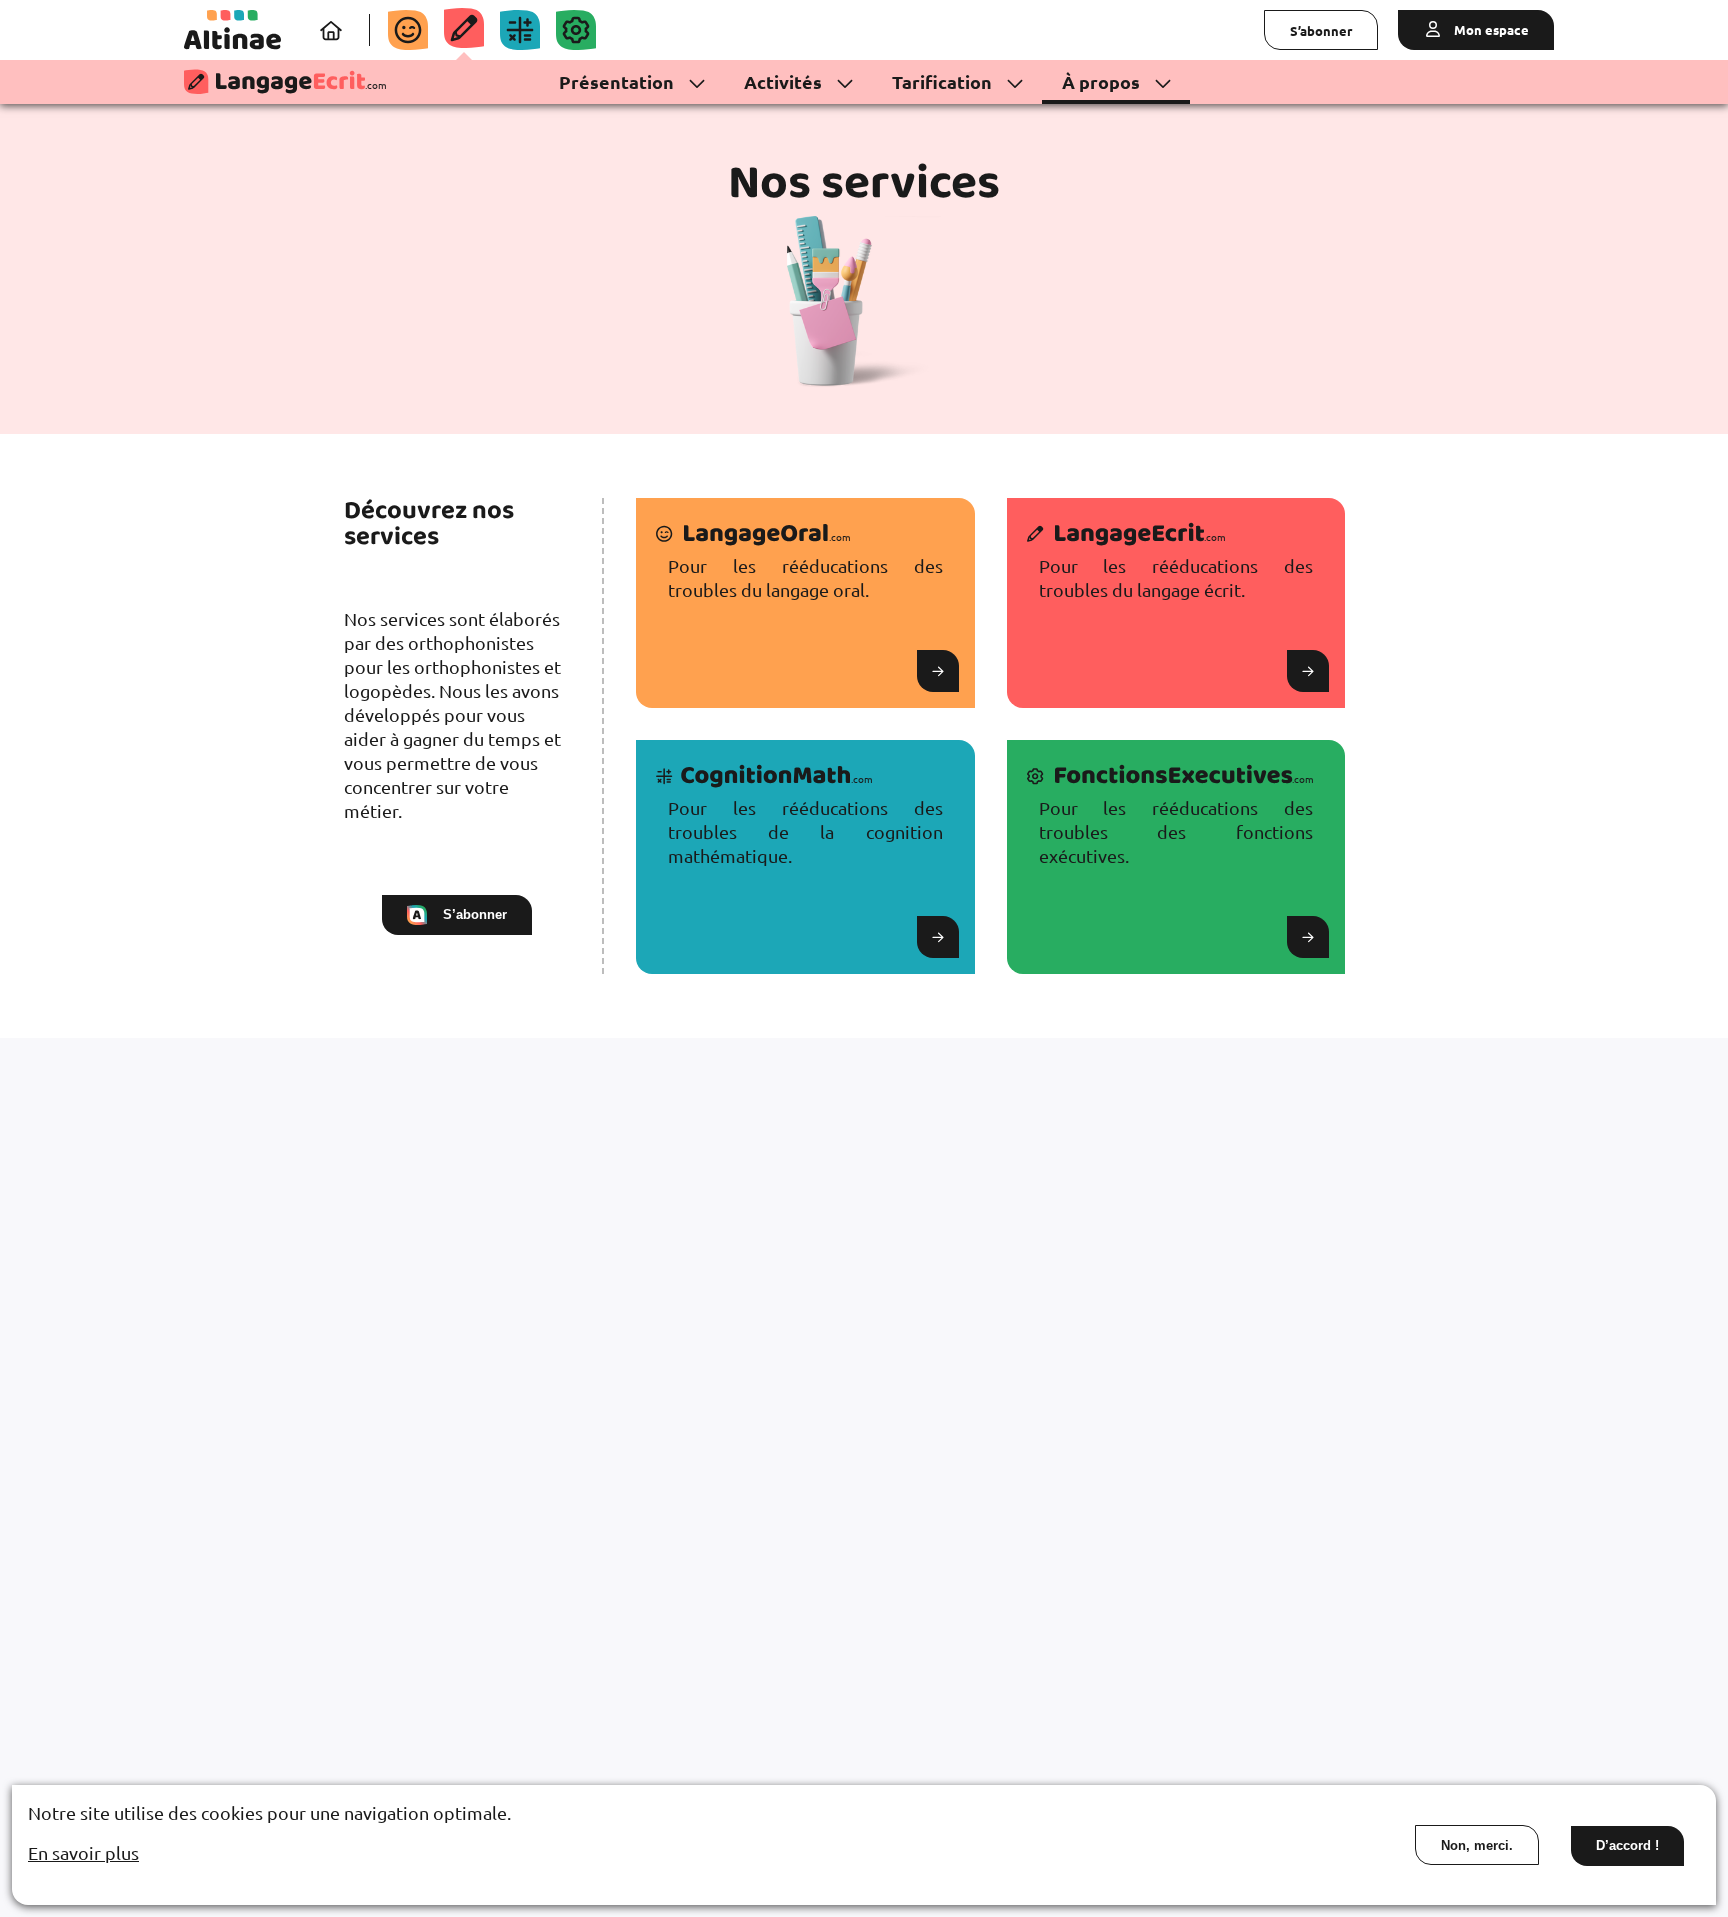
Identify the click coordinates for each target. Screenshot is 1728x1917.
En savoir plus (83, 1852)
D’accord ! (1627, 1845)
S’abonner (1321, 30)
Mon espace (1490, 29)
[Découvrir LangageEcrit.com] (464, 28)
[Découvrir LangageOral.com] (408, 30)
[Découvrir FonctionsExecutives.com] (576, 30)
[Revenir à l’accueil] (232, 30)
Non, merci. (1477, 1845)
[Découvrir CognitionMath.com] (520, 30)
